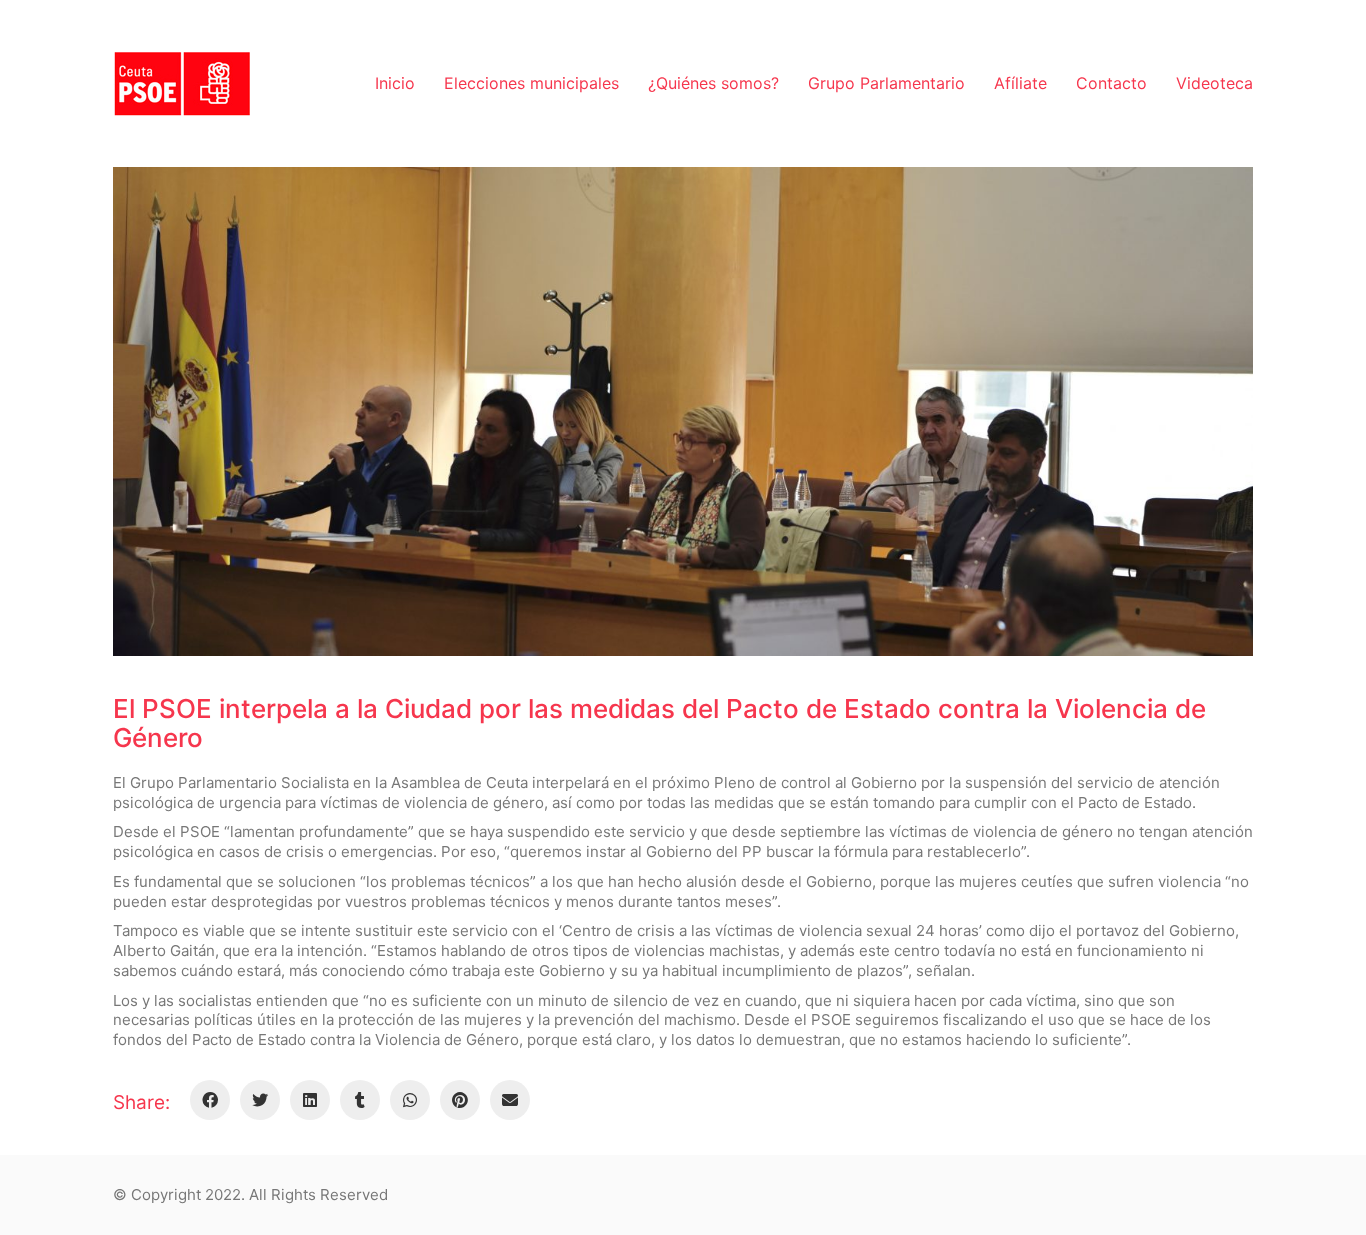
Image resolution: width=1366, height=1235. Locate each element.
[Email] (510, 1100)
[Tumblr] (360, 1100)
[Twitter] (260, 1100)
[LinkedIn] (310, 1100)
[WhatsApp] (410, 1100)
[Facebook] (210, 1100)
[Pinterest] (460, 1100)
